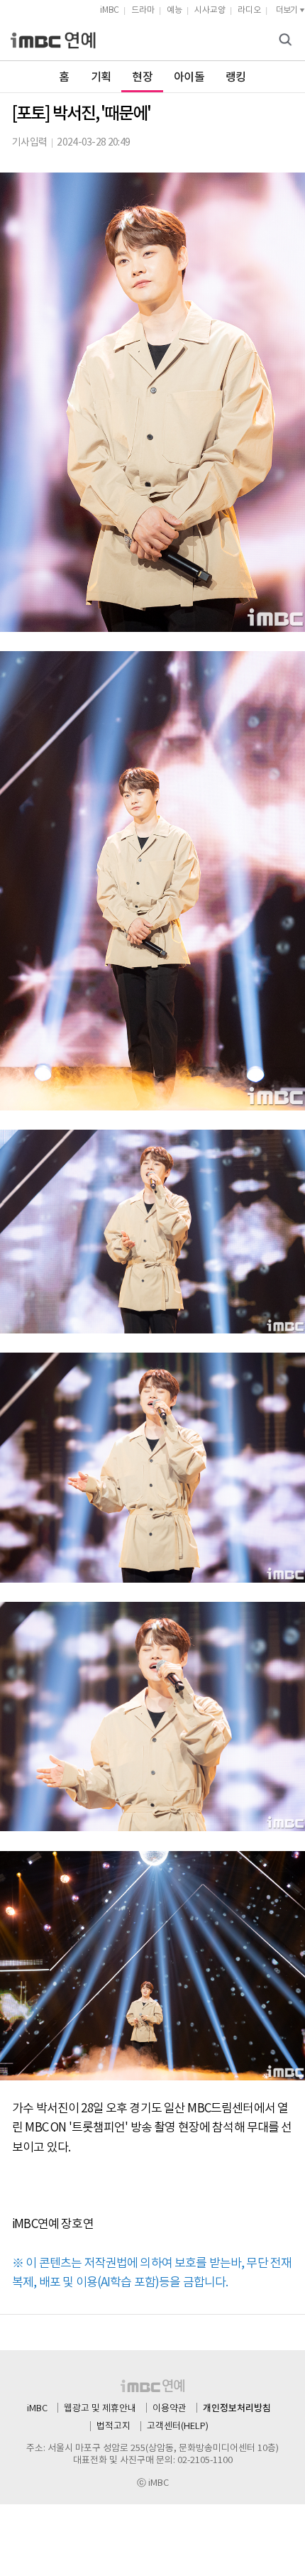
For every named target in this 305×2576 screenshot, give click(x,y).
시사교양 (210, 10)
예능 (174, 10)
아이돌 (189, 77)
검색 (287, 41)
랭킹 (236, 77)
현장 (142, 77)
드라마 (143, 10)
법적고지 (113, 2427)
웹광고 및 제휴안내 (100, 2409)
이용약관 (170, 2409)
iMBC (110, 10)
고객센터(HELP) (178, 2427)
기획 (101, 77)
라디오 (249, 10)
